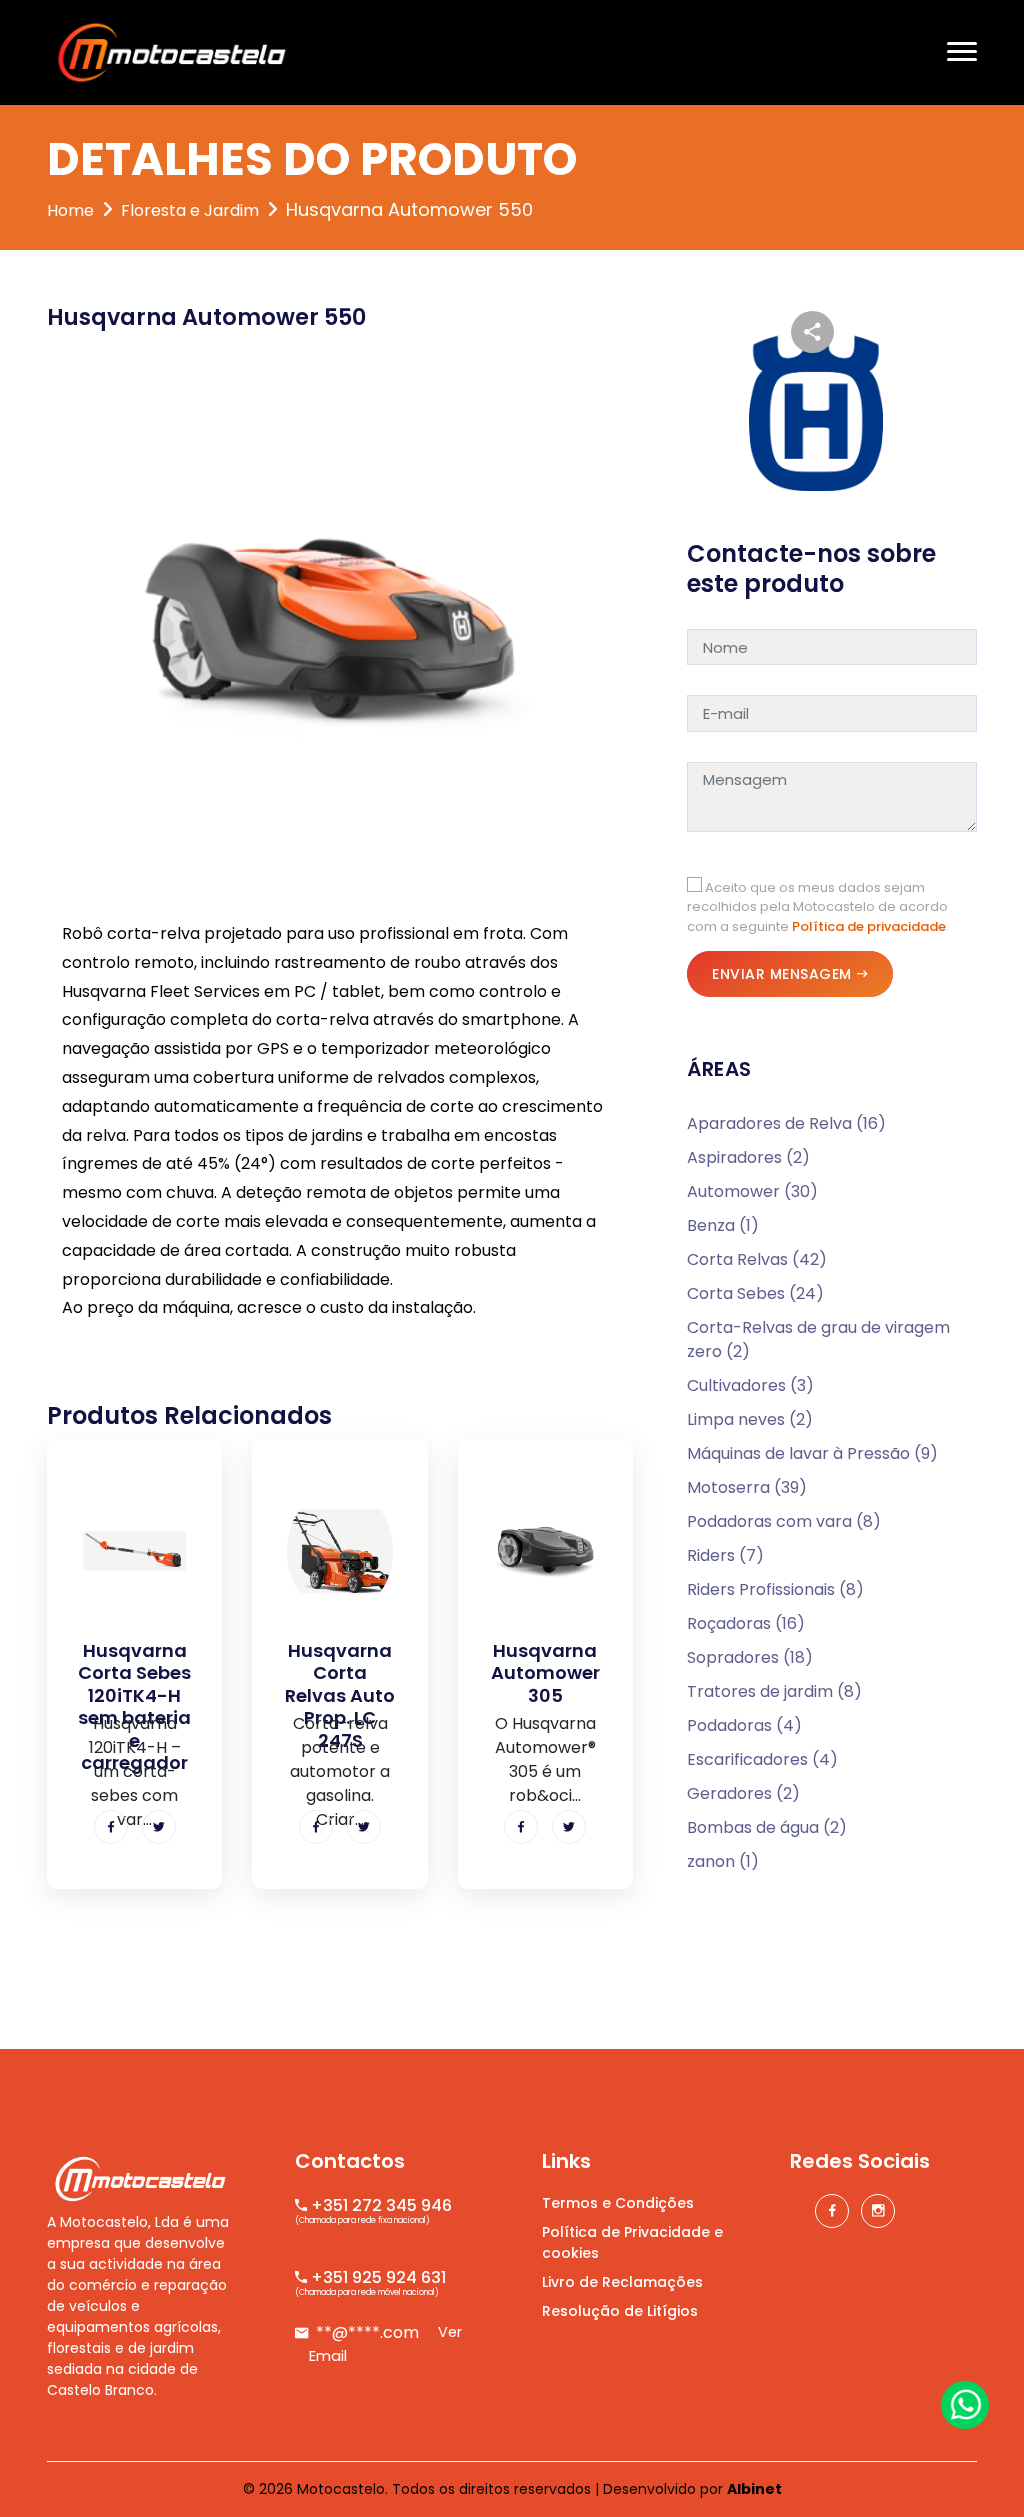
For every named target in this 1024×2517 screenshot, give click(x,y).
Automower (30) (752, 1191)
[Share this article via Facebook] (111, 1827)
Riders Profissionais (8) (775, 1589)
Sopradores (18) (750, 1657)
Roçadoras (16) (746, 1623)
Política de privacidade (869, 926)
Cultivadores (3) (750, 1385)
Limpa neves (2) (750, 1419)
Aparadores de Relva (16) (786, 1123)
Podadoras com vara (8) (784, 1521)
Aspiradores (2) (748, 1157)
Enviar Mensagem (782, 974)
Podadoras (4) (744, 1725)
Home (70, 210)
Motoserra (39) (747, 1487)
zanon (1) (723, 1861)
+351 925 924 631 (376, 2277)
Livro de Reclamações (622, 2282)
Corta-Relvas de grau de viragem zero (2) (818, 1339)
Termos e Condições (618, 2203)
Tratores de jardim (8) (774, 1691)
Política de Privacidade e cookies (632, 2242)
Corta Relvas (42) (757, 1259)
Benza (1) (723, 1225)
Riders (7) (725, 1555)
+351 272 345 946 (379, 2205)
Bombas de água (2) (767, 1827)
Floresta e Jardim (190, 210)
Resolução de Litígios (620, 2311)
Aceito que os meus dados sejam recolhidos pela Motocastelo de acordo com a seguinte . (818, 907)
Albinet (754, 2489)
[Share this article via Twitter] (159, 1827)
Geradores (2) (743, 1793)
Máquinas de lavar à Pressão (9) (812, 1453)
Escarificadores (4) (762, 1759)
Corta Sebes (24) (755, 1293)
